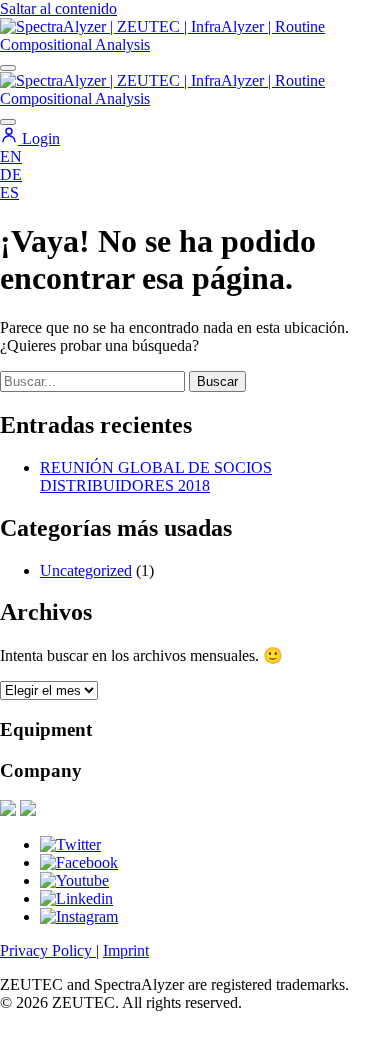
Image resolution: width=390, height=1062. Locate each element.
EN (11, 156)
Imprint (126, 950)
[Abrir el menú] (8, 68)
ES (9, 192)
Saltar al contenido (58, 8)
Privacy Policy (48, 950)
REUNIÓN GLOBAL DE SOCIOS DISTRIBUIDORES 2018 (156, 476)
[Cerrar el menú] (8, 122)
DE (11, 174)
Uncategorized (86, 570)
